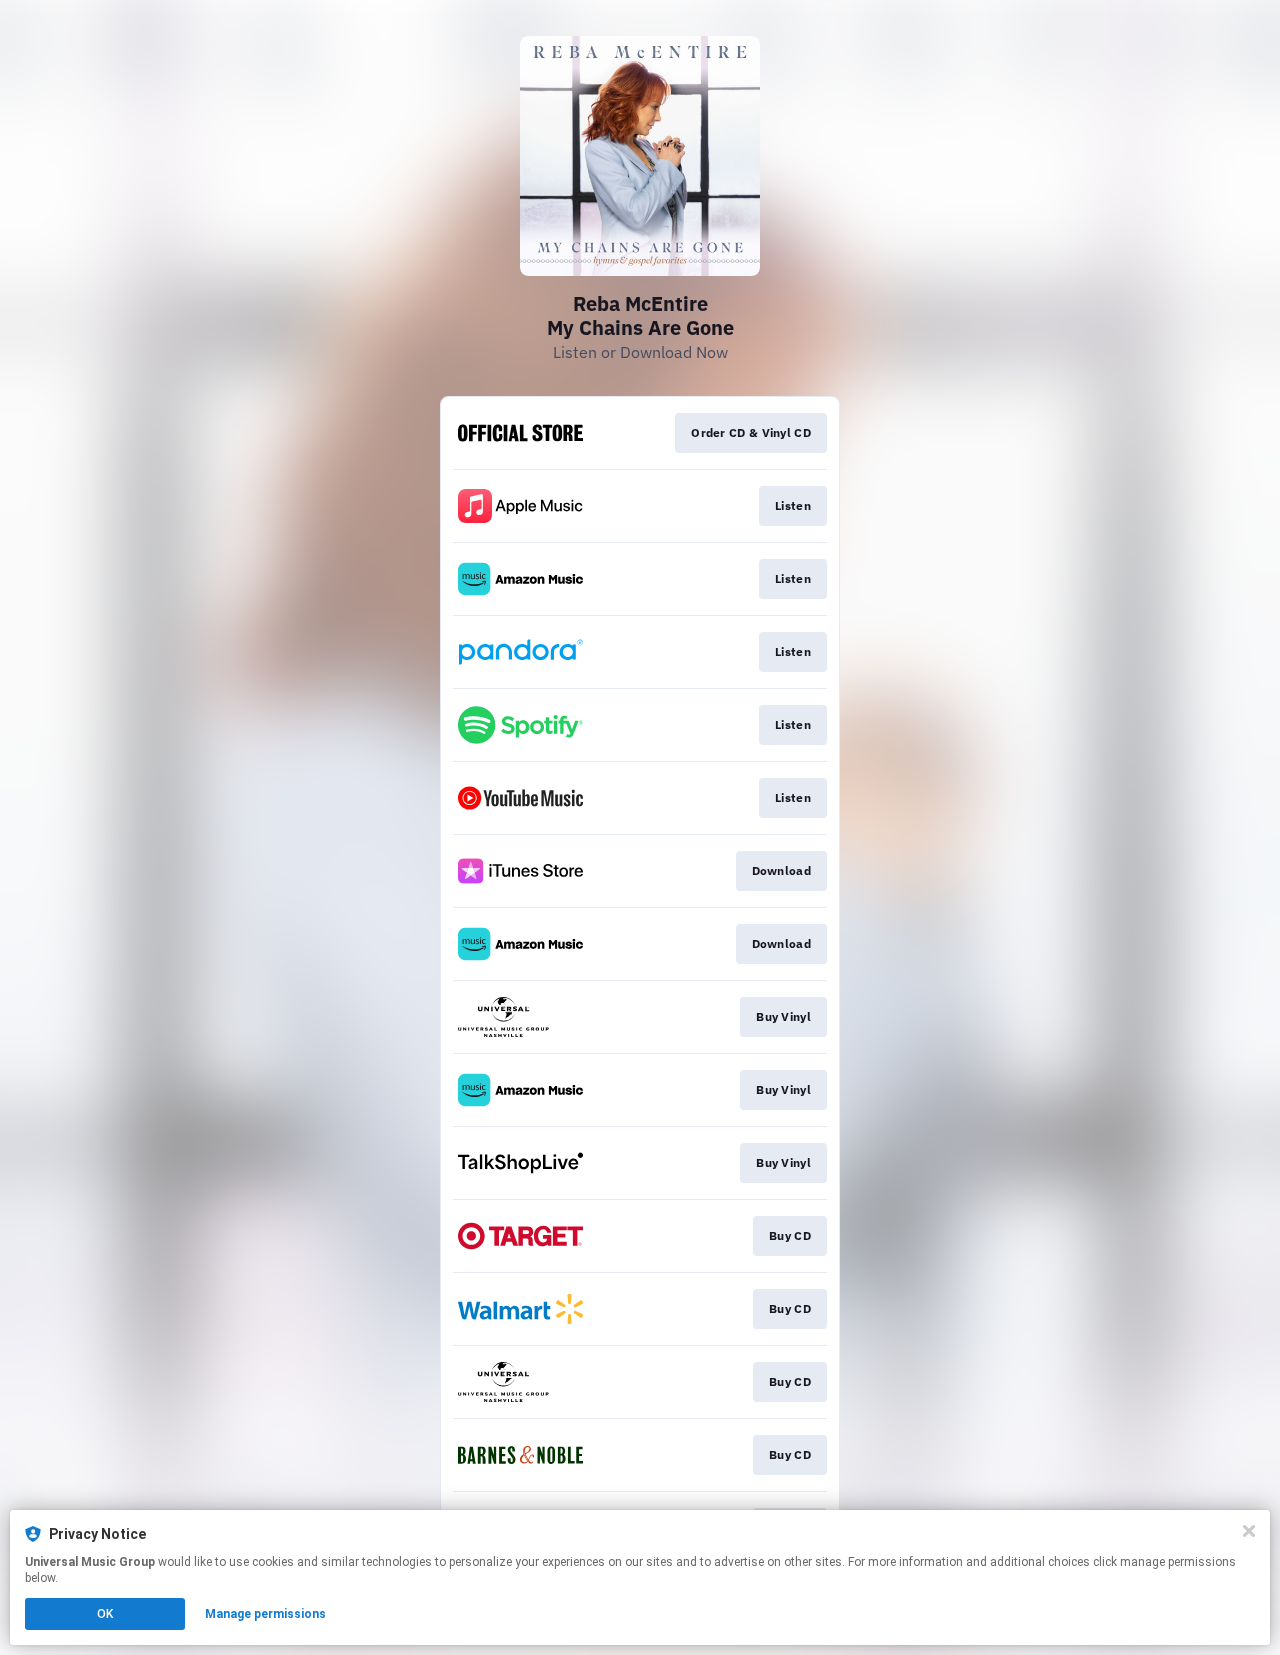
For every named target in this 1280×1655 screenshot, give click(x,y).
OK (105, 1614)
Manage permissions (265, 1614)
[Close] (1249, 1531)
